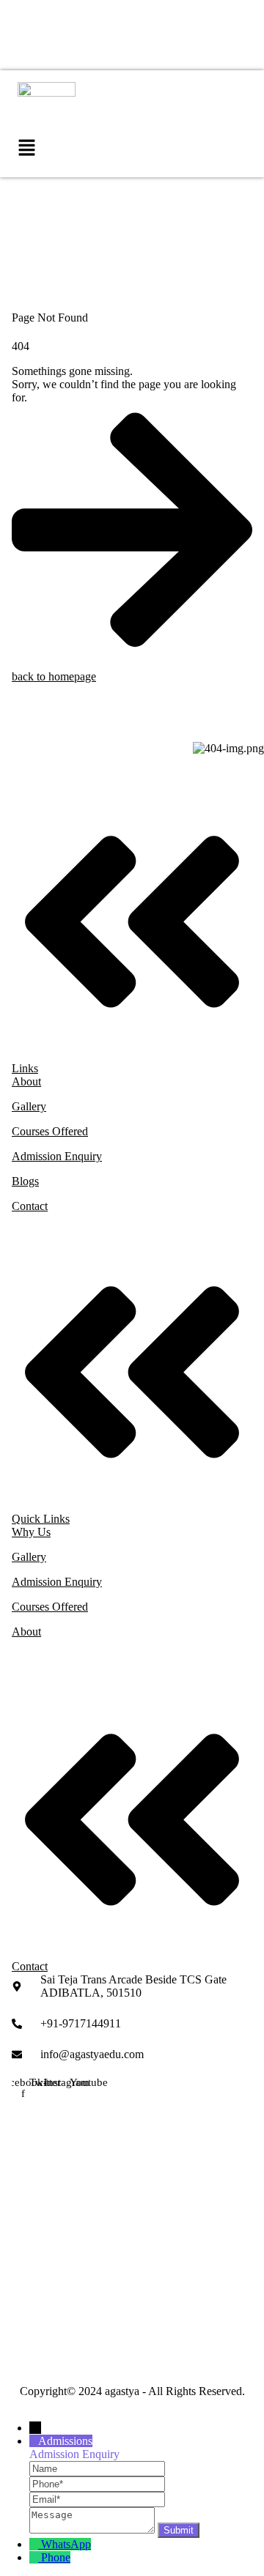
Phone (56, 2557)
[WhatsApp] (35, 2544)
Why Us (31, 1532)
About (26, 1081)
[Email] (97, 2499)
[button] (26, 149)
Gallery (29, 1106)
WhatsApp (66, 2544)
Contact (30, 1206)
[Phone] (97, 2483)
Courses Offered (50, 1131)
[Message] (93, 2529)
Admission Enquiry (57, 1156)
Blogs (25, 1181)
